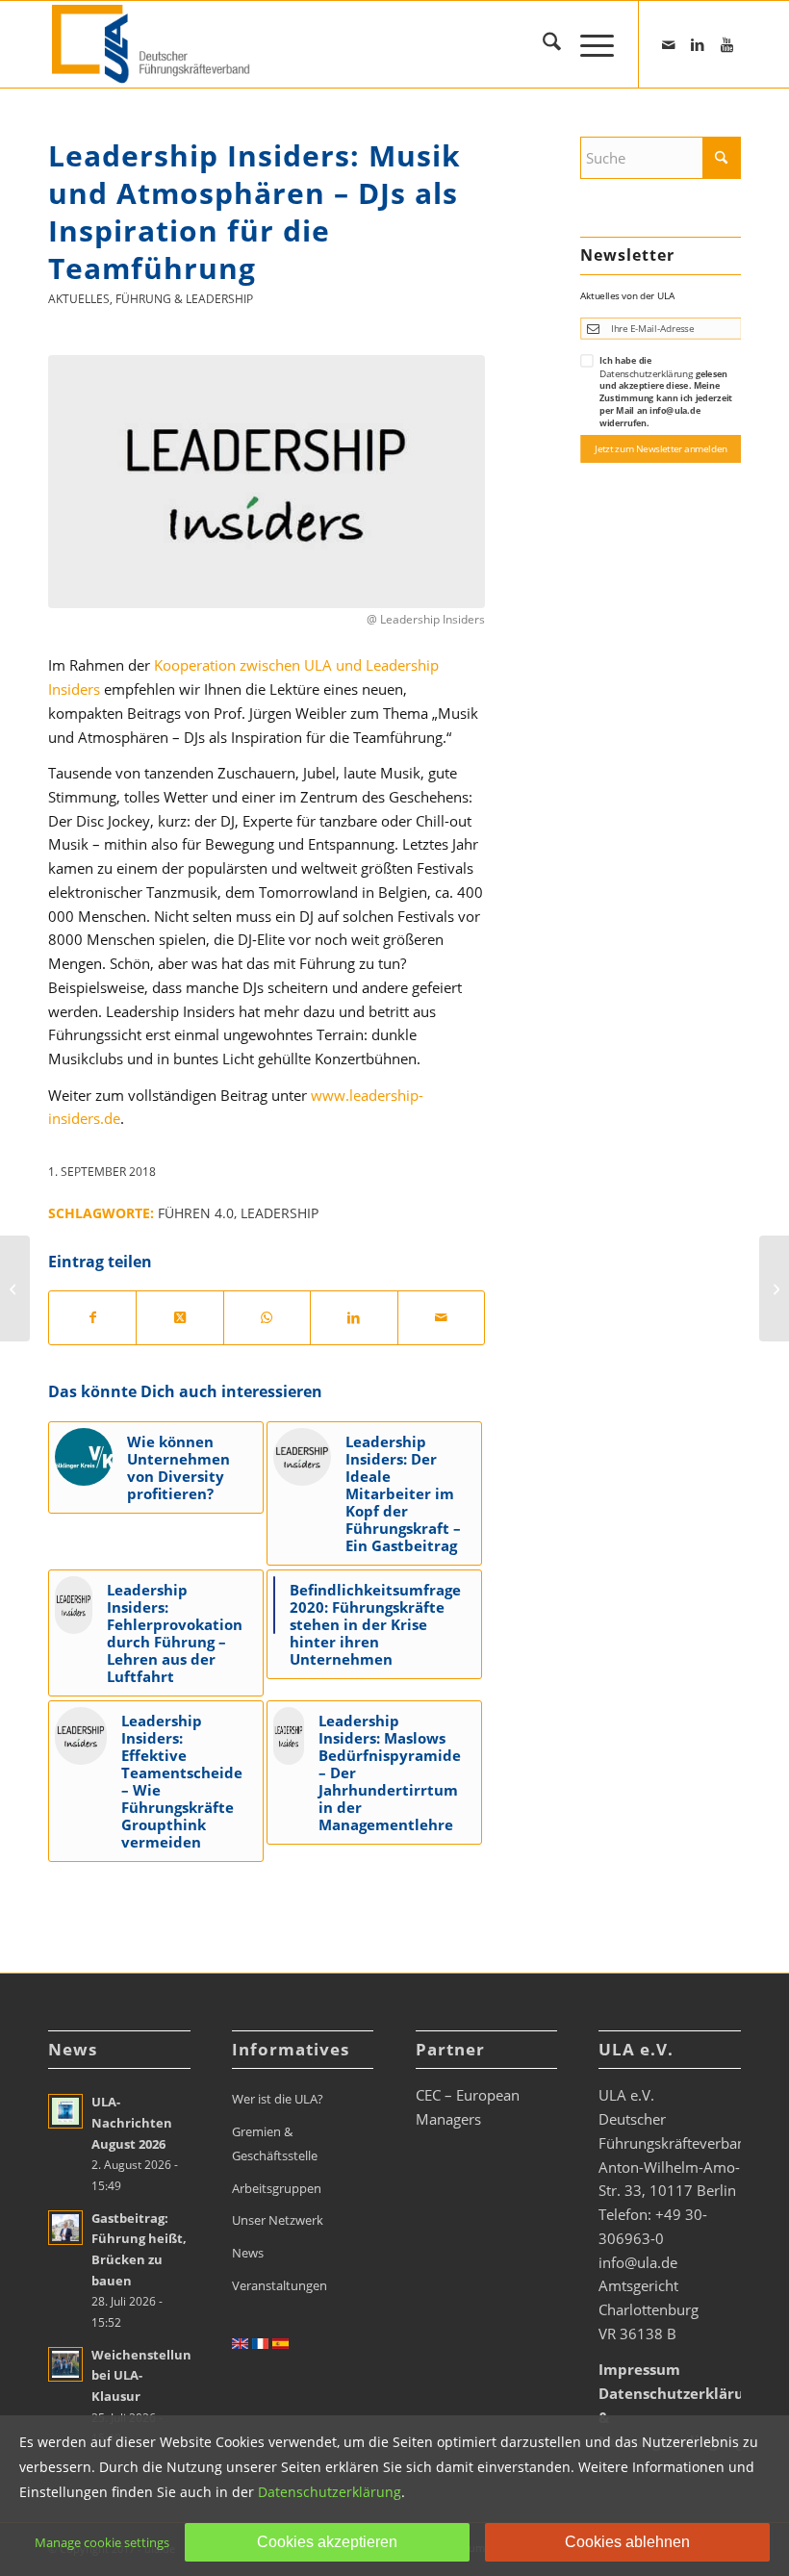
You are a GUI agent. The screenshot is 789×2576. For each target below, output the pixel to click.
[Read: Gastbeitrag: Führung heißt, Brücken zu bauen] (65, 2228)
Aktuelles (79, 299)
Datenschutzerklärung (646, 373)
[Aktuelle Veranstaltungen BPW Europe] (774, 1288)
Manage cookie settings (102, 2542)
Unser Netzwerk (278, 2220)
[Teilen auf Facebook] (92, 1318)
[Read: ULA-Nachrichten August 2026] (65, 2111)
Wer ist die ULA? (278, 2099)
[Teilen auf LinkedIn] (354, 1318)
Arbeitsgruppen (277, 2188)
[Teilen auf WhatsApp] (267, 1318)
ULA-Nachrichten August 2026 (132, 2122)
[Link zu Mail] (669, 44)
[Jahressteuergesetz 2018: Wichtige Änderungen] (15, 1288)
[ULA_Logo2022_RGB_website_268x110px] (153, 44)
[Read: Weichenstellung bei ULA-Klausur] (65, 2364)
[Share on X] (179, 1318)
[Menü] (587, 44)
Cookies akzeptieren (327, 2542)
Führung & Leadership (184, 299)
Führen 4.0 (196, 1213)
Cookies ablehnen (627, 2542)
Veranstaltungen (280, 2285)
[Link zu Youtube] (726, 44)
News (248, 2253)
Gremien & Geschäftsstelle (275, 2143)
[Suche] (542, 44)
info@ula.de (638, 2262)
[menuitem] (542, 44)
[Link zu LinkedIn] (698, 44)
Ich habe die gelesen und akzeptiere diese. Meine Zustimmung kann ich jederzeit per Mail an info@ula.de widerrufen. (666, 391)
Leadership (280, 1213)
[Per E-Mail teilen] (441, 1318)
